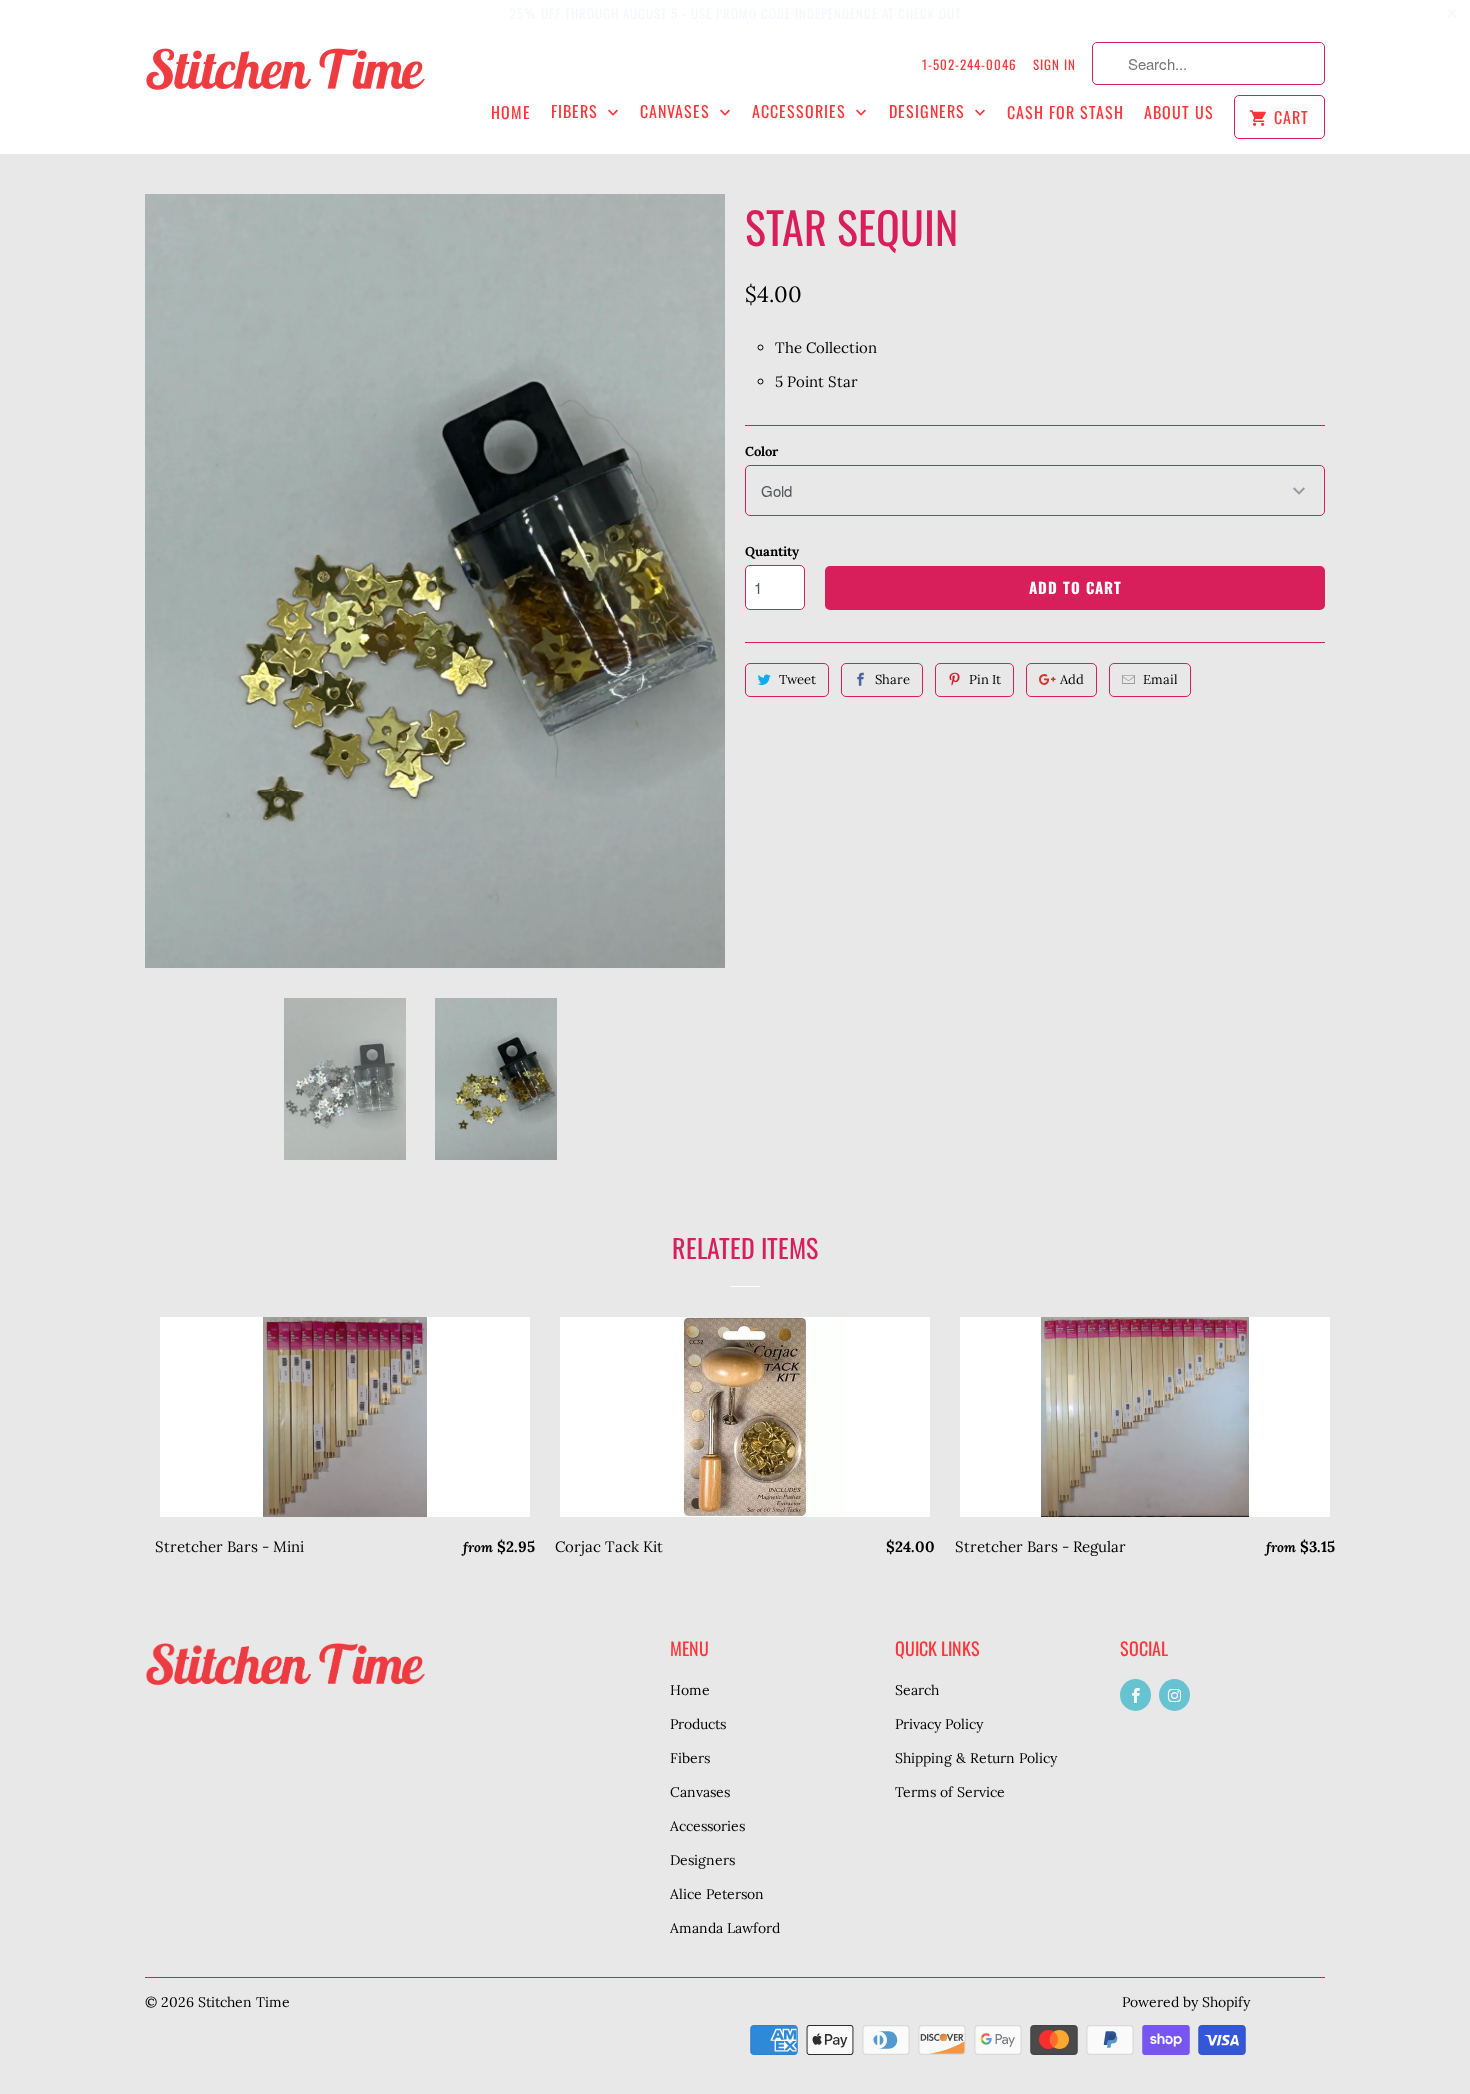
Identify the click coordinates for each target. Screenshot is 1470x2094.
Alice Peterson (717, 1894)
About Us (1179, 112)
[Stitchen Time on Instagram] (1174, 1695)
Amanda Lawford (725, 1928)
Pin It (985, 679)
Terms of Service (950, 1792)
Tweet (797, 679)
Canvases (677, 111)
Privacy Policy (939, 1724)
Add (1072, 679)
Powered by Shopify (1186, 2002)
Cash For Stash (1065, 112)
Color (761, 451)
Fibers (577, 111)
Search (917, 1690)
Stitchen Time (244, 2002)
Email (1160, 679)
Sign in (1054, 64)
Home (511, 112)
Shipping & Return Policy (976, 1758)
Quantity (772, 551)
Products (698, 1724)
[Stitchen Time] (285, 79)
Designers (929, 111)
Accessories (801, 111)
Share (892, 679)
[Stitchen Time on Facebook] (1135, 1695)
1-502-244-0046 (969, 64)
